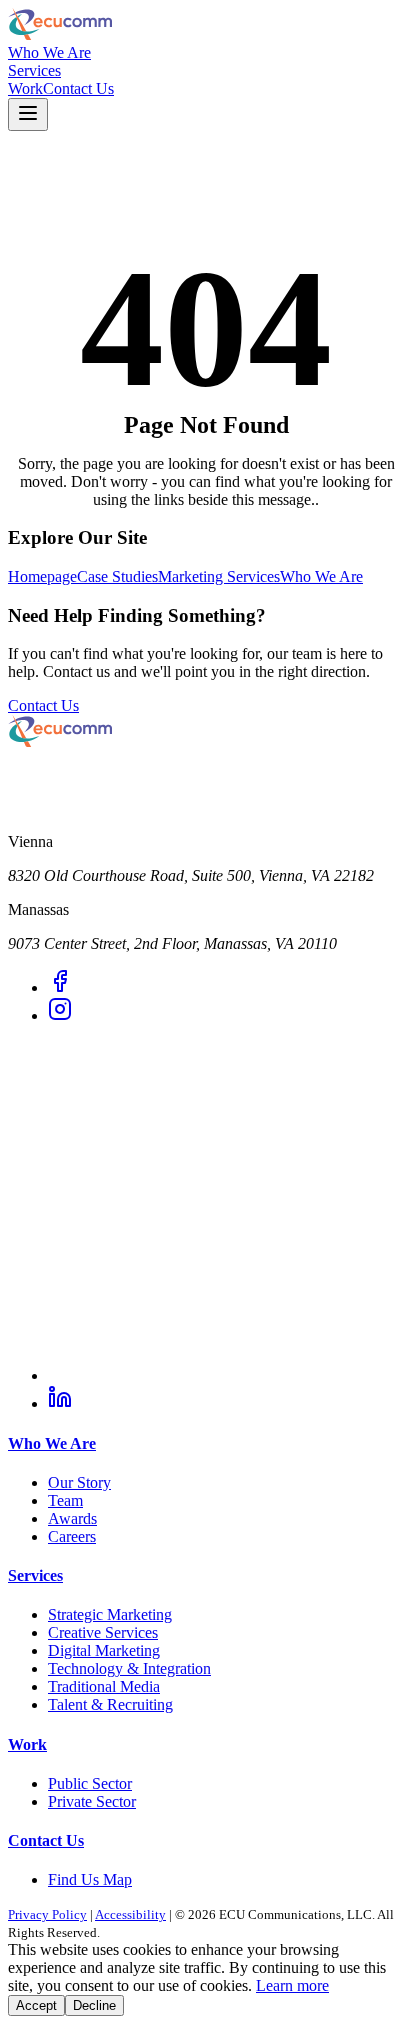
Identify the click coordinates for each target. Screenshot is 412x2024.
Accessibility (130, 1914)
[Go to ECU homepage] (206, 26)
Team (65, 1500)
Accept (36, 2005)
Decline (94, 2005)
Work (25, 88)
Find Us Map (90, 1879)
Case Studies (117, 576)
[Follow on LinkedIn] (60, 1403)
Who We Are (49, 52)
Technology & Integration (129, 1668)
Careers (72, 1536)
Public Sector (90, 1783)
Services (34, 70)
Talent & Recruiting (110, 1704)
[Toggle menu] (28, 114)
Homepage (42, 576)
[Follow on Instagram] (60, 1015)
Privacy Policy (47, 1914)
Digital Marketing (104, 1650)
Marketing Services (219, 576)
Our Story (79, 1482)
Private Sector (92, 1801)
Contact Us (78, 88)
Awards (72, 1518)
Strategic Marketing (110, 1614)
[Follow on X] (226, 1375)
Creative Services (103, 1632)
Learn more (292, 1985)
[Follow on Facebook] (60, 987)
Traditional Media (104, 1686)
